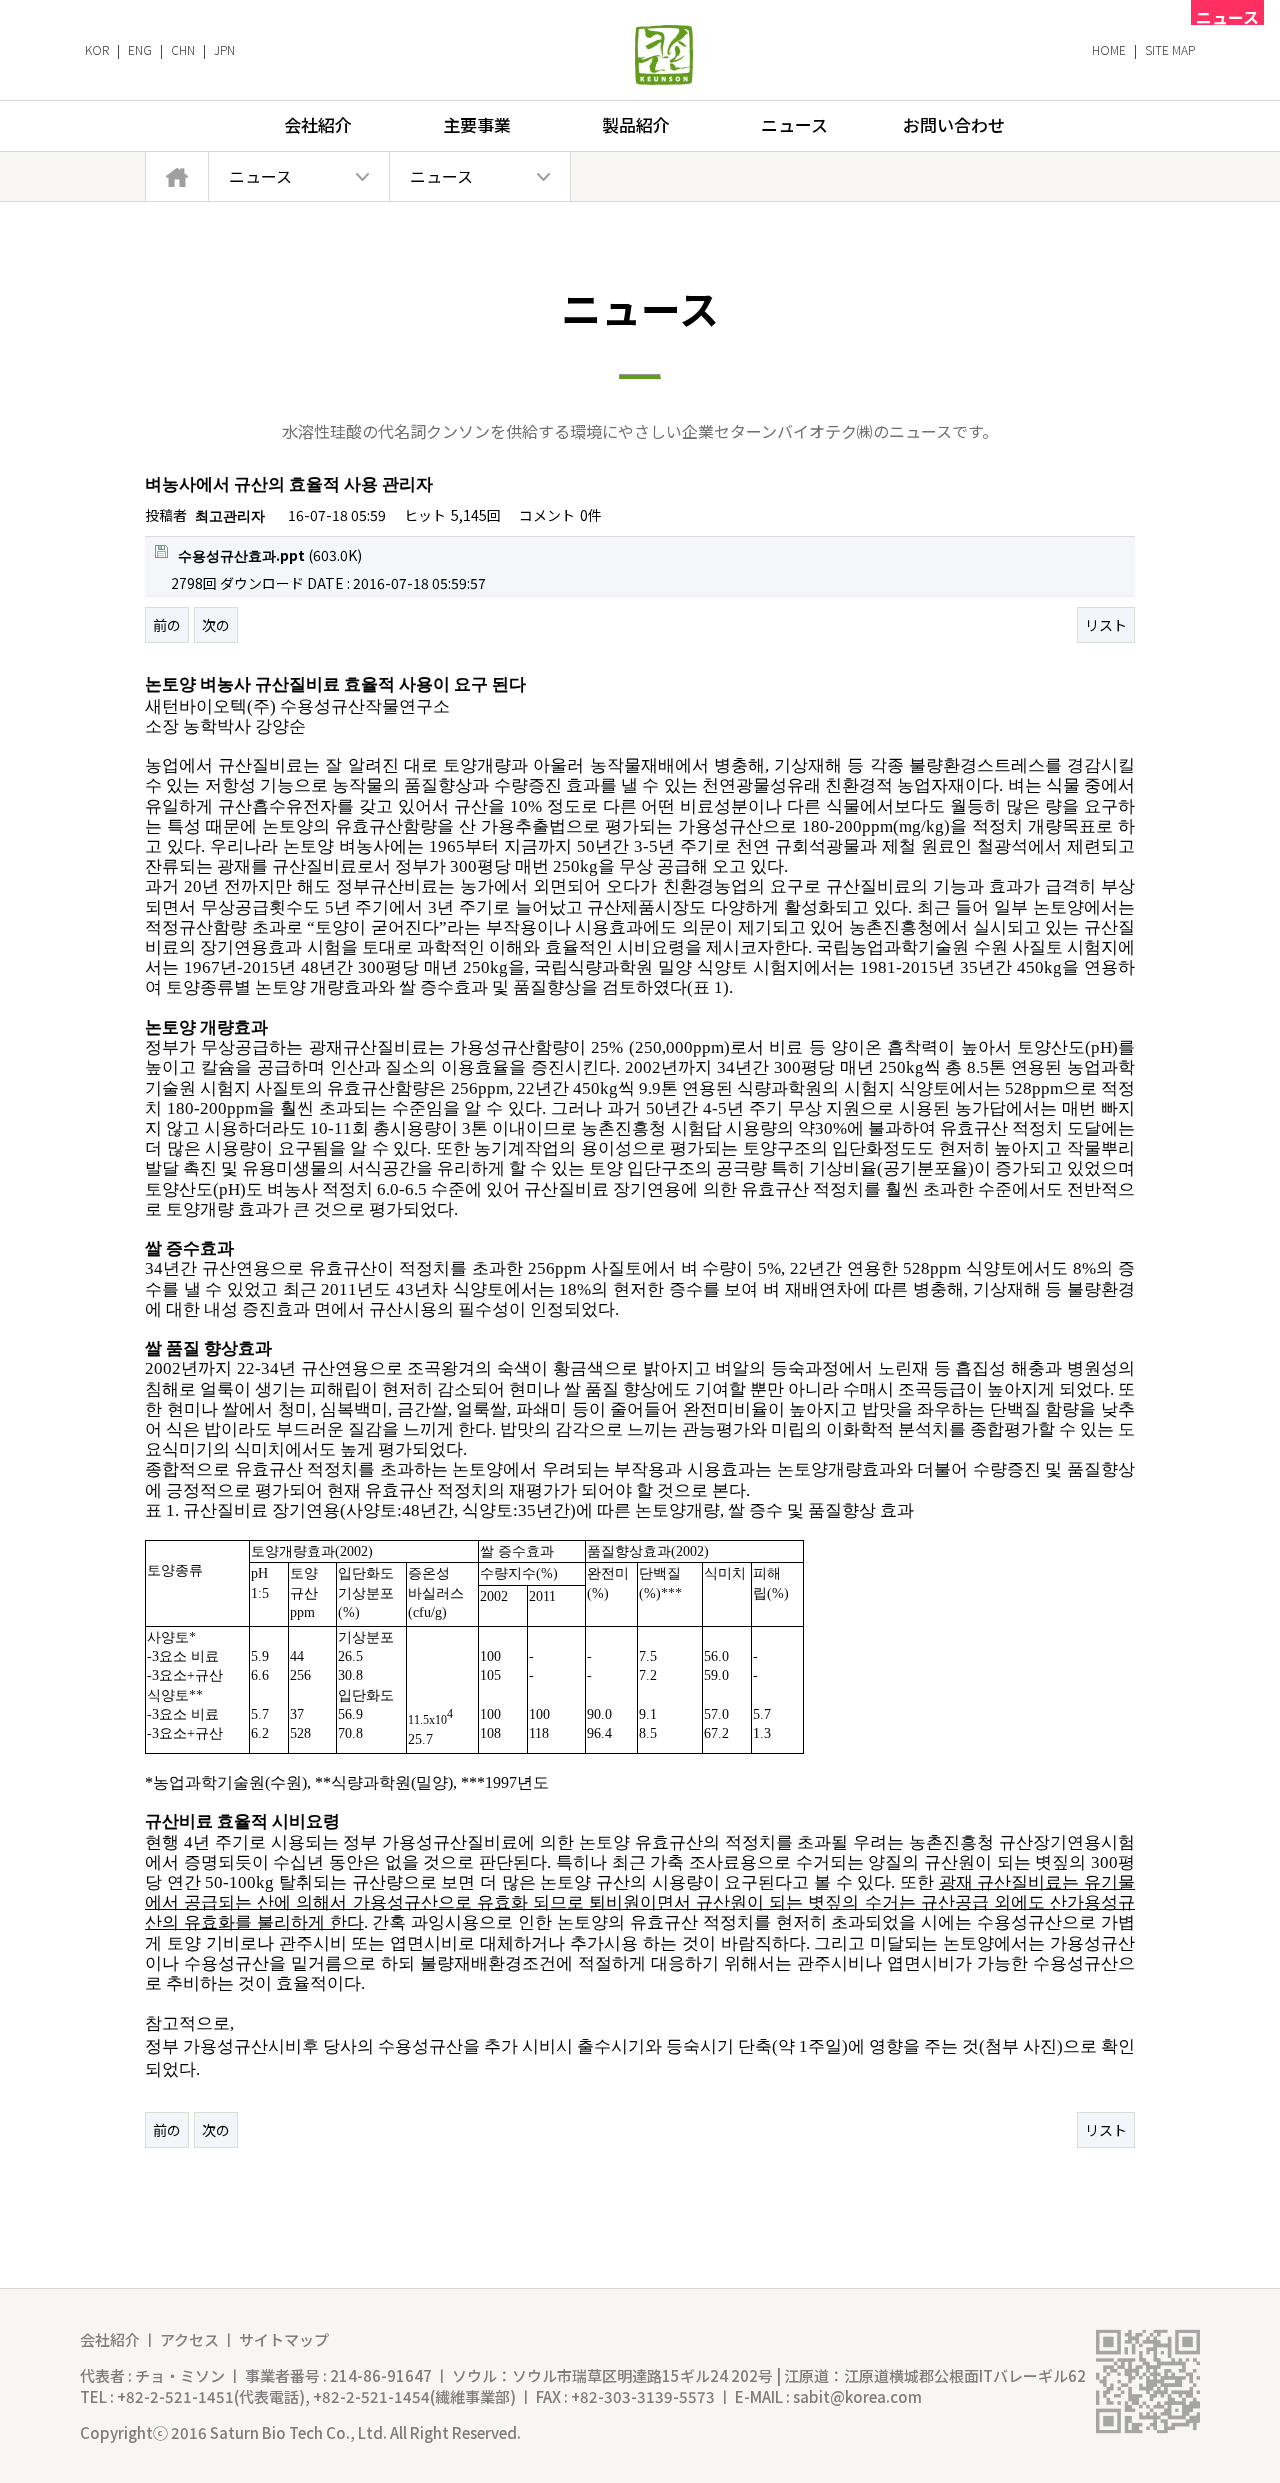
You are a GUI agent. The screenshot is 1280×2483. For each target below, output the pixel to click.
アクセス (189, 2339)
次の (216, 625)
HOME (1109, 49)
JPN (224, 49)
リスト (1106, 625)
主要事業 (477, 124)
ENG (140, 49)
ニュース (794, 124)
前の (167, 625)
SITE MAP (1170, 49)
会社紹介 (318, 124)
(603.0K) (270, 555)
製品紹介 (636, 124)
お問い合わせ (954, 124)
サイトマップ (284, 2339)
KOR (97, 49)
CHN (183, 49)
